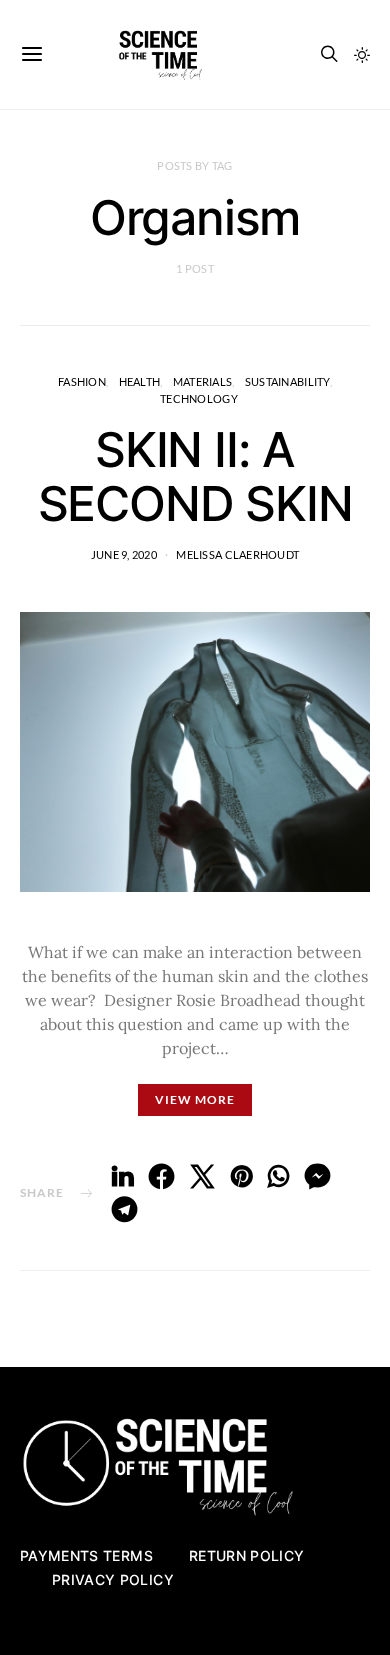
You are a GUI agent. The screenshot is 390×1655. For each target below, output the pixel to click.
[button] (362, 55)
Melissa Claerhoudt (237, 554)
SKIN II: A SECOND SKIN (195, 476)
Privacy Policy (113, 1579)
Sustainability (287, 381)
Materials (202, 381)
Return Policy (247, 1555)
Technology (199, 398)
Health (140, 381)
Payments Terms (86, 1555)
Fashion (82, 381)
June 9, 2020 (124, 554)
